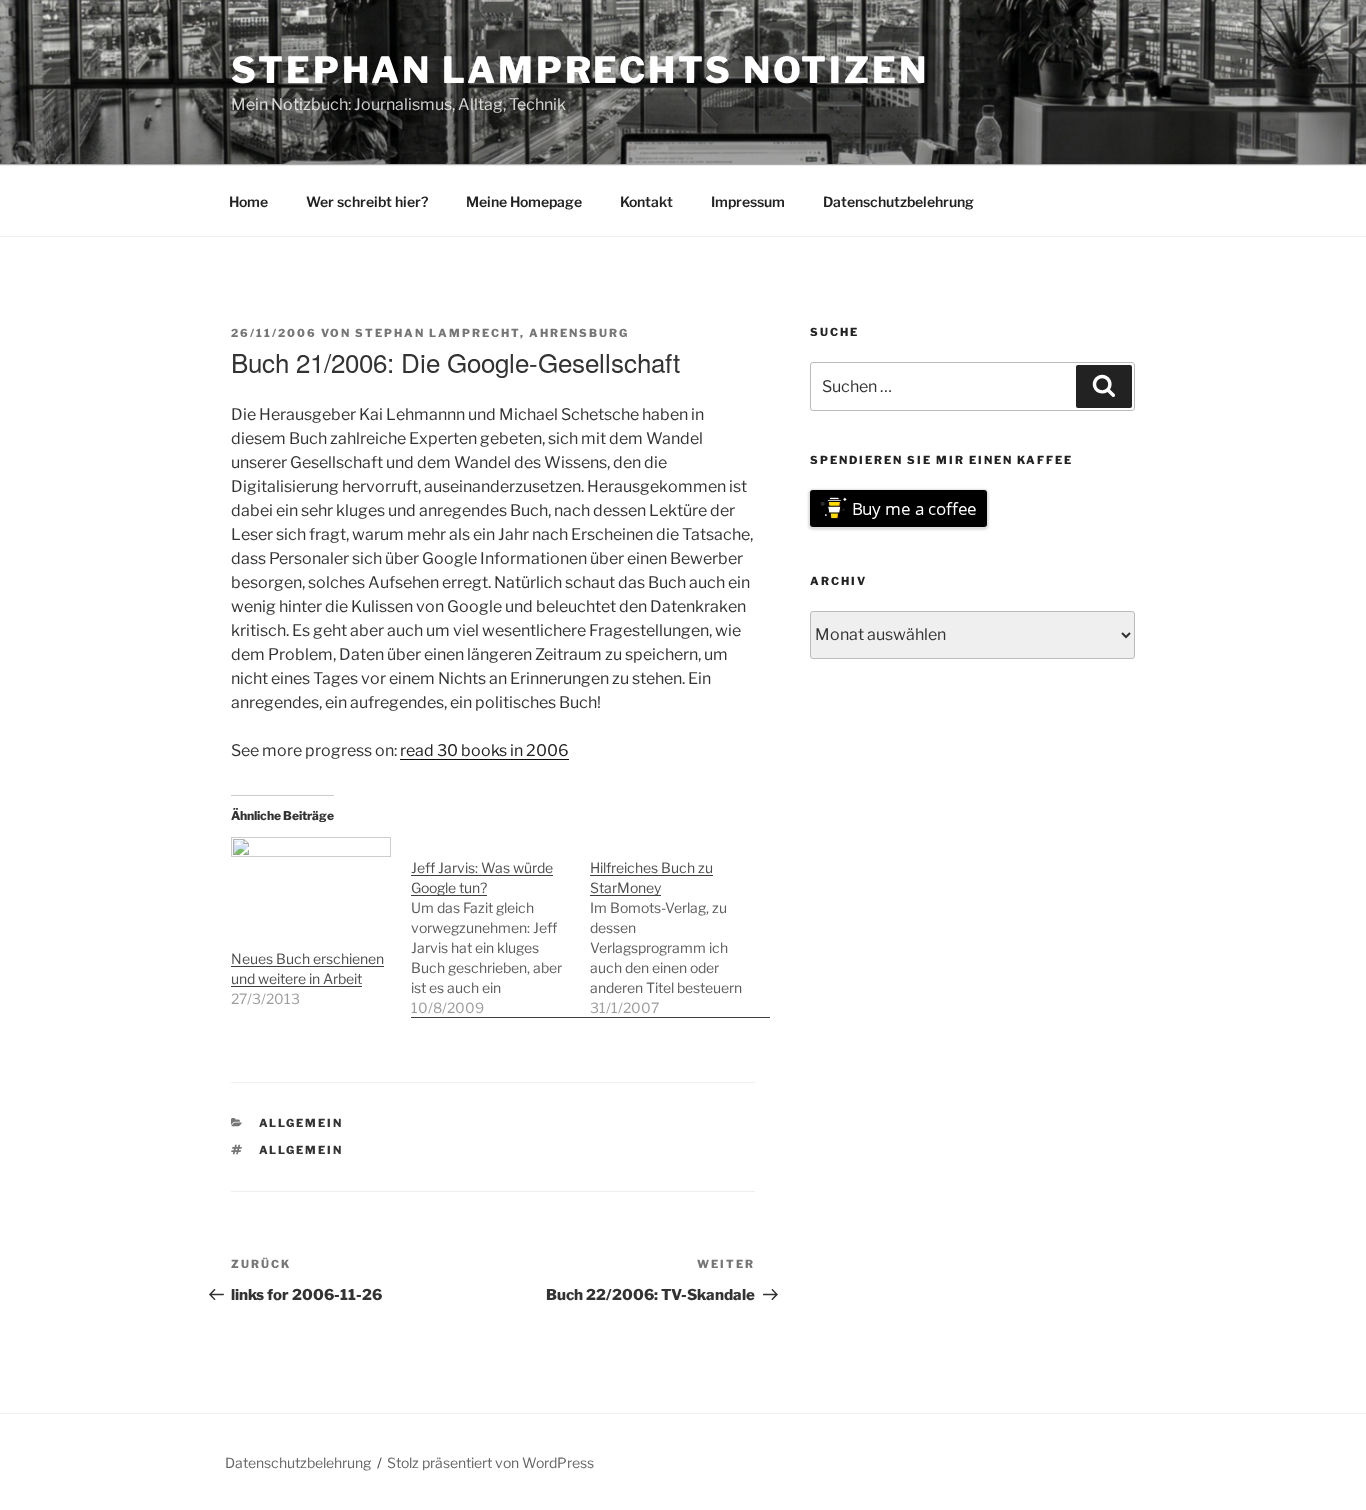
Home (248, 201)
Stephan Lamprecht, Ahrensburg (492, 333)
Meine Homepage (524, 201)
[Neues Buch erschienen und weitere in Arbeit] (311, 882)
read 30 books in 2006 (484, 750)
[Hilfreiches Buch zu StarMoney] (680, 927)
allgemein (301, 1123)
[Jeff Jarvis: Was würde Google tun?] (501, 927)
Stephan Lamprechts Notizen (580, 70)
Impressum (748, 201)
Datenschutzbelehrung (898, 201)
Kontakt (646, 201)
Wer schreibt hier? (367, 201)
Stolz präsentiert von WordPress (490, 1462)
